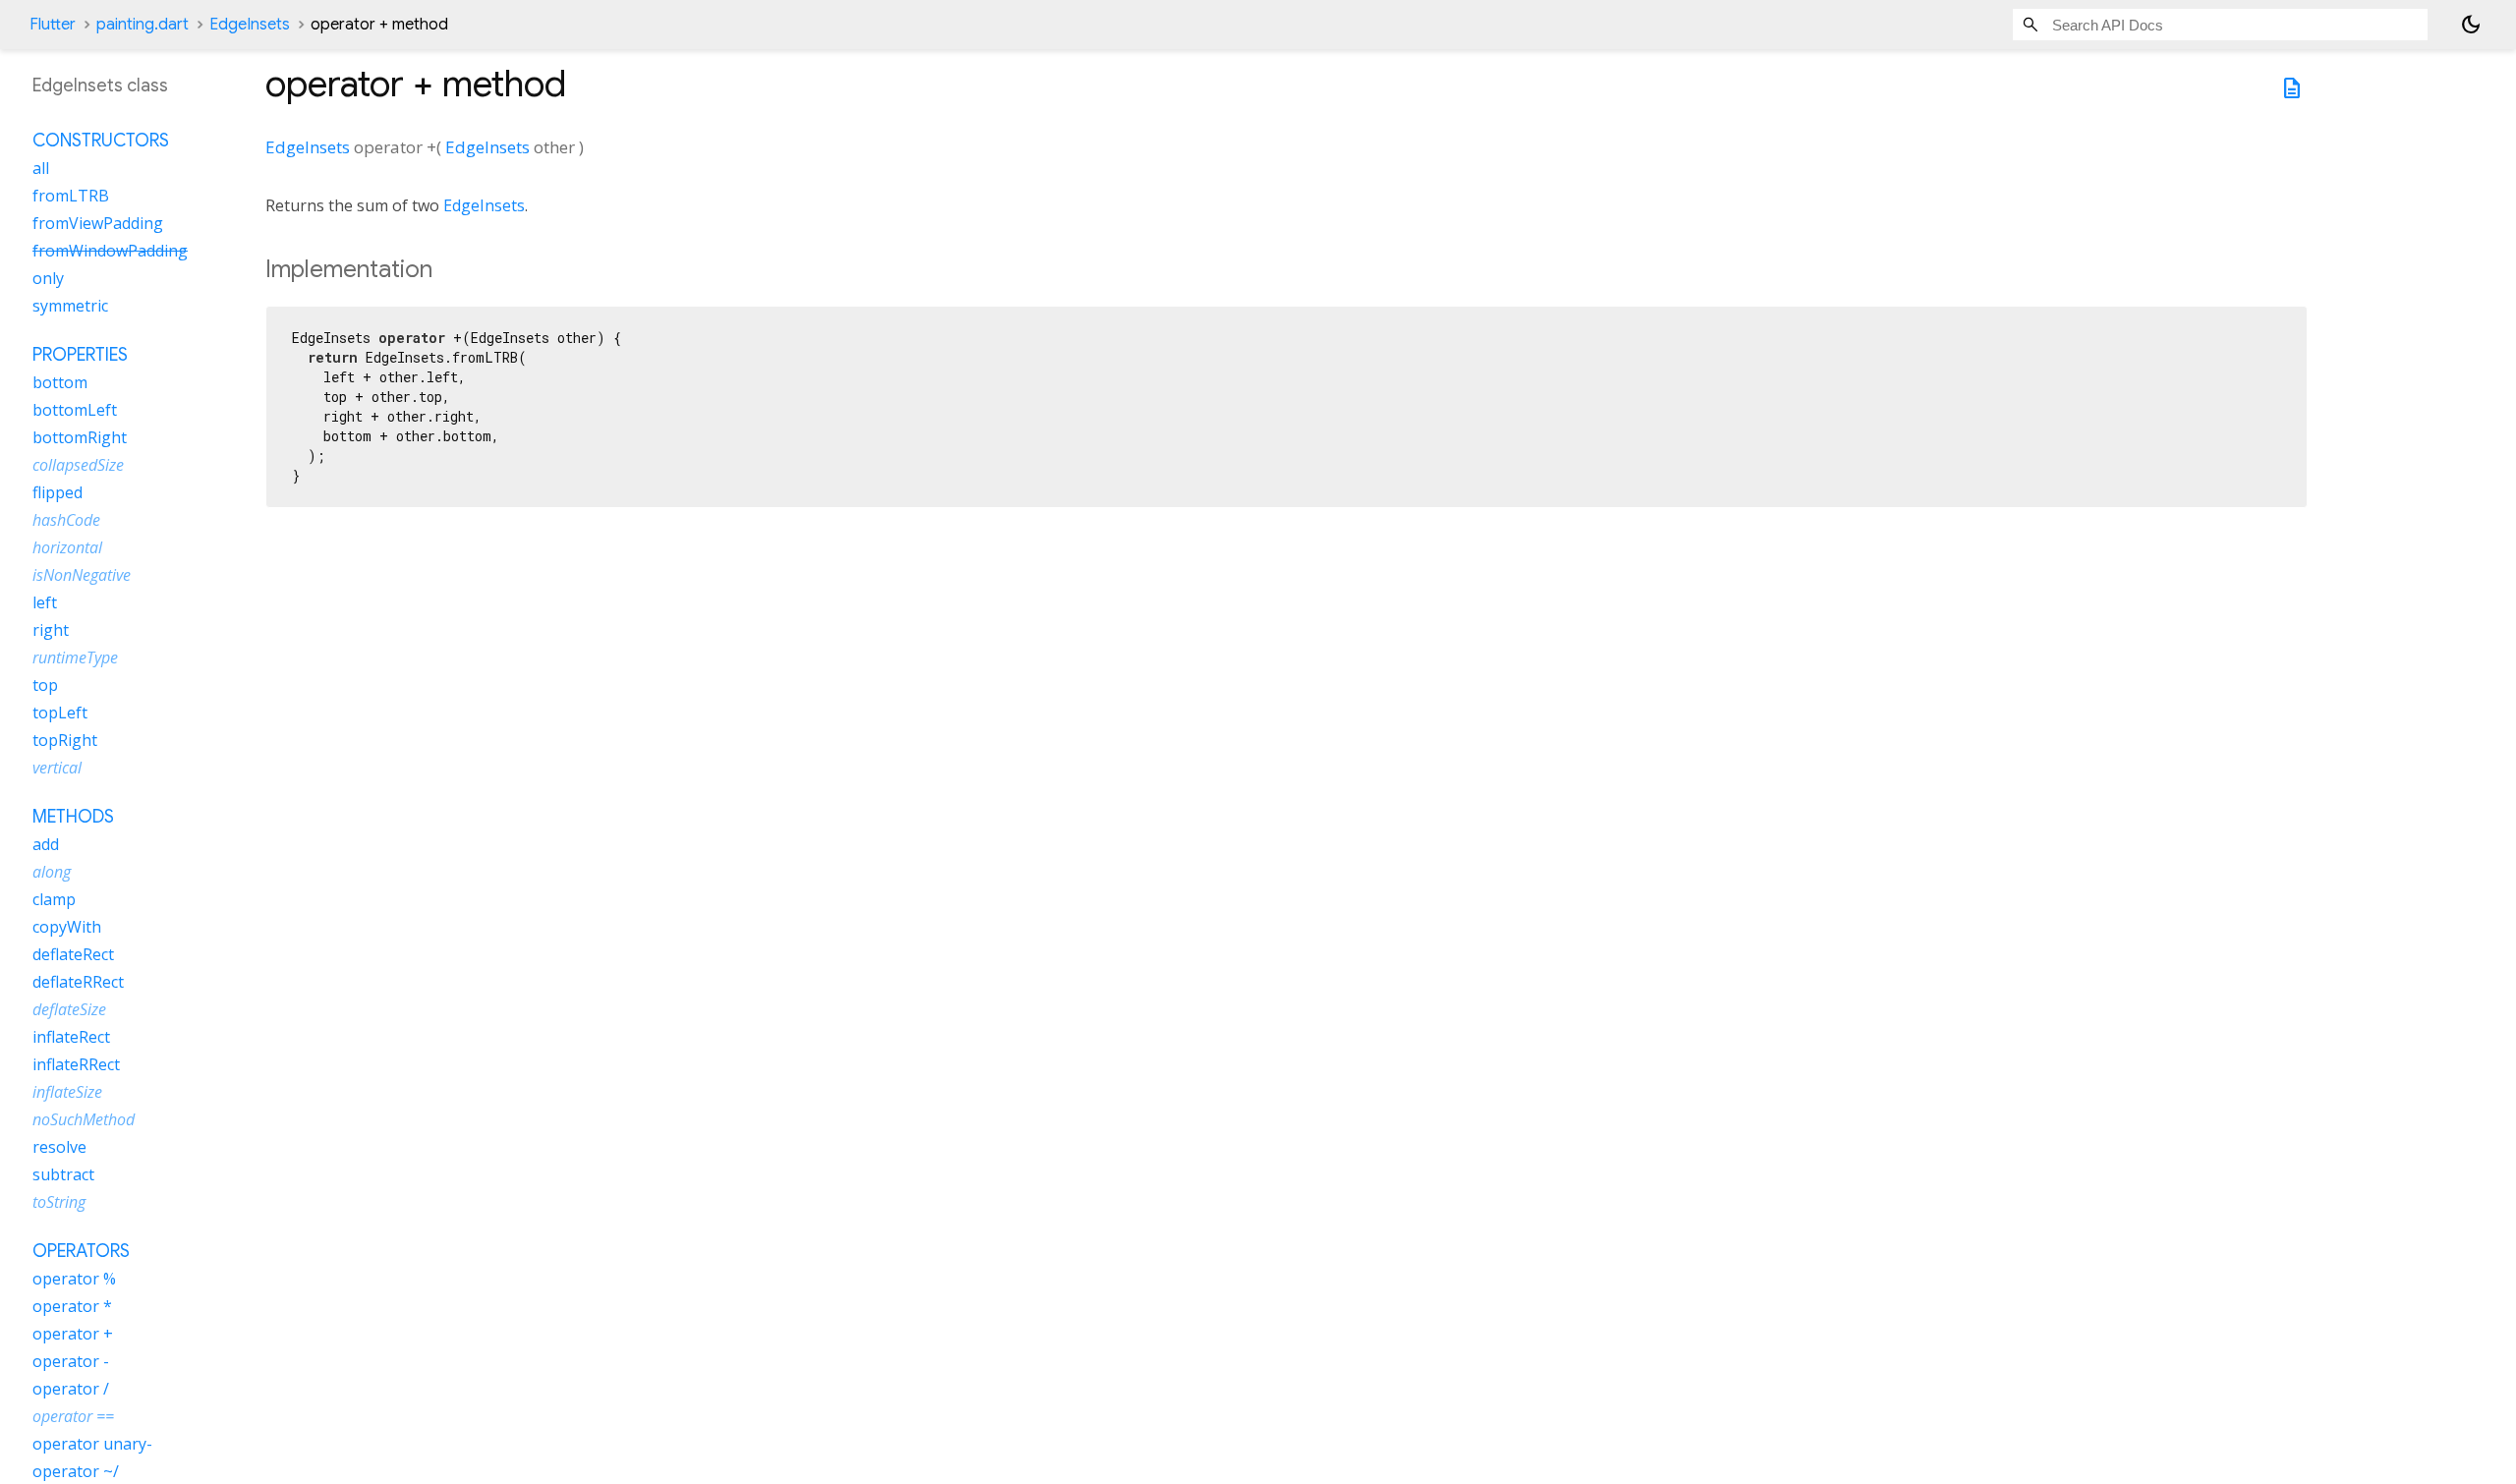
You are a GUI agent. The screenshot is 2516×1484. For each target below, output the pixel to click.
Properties (80, 355)
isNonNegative (82, 575)
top (45, 685)
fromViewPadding (98, 223)
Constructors (101, 141)
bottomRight (80, 437)
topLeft (60, 713)
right (51, 630)
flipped (57, 492)
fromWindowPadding (110, 251)
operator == (73, 1416)
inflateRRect (76, 1064)
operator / (71, 1389)
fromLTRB (71, 196)
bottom (60, 382)
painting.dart (143, 25)
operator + (73, 1334)
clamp (54, 899)
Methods (73, 817)
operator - (71, 1361)
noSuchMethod (84, 1119)
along (52, 872)
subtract (63, 1174)
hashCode (66, 520)
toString (59, 1202)
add (46, 844)
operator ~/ (76, 1471)
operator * (72, 1306)
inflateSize (67, 1092)
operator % (74, 1279)
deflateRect (73, 954)
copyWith (67, 927)
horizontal (67, 547)
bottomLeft (75, 410)
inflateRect (71, 1037)
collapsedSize (78, 465)
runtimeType (75, 657)
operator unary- (92, 1444)
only (48, 278)
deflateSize (69, 1009)
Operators (81, 1251)
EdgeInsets (250, 25)
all (41, 168)
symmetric (70, 306)
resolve (59, 1147)
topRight (65, 740)
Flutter (53, 25)
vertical (57, 768)
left (45, 602)
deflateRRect (78, 982)
